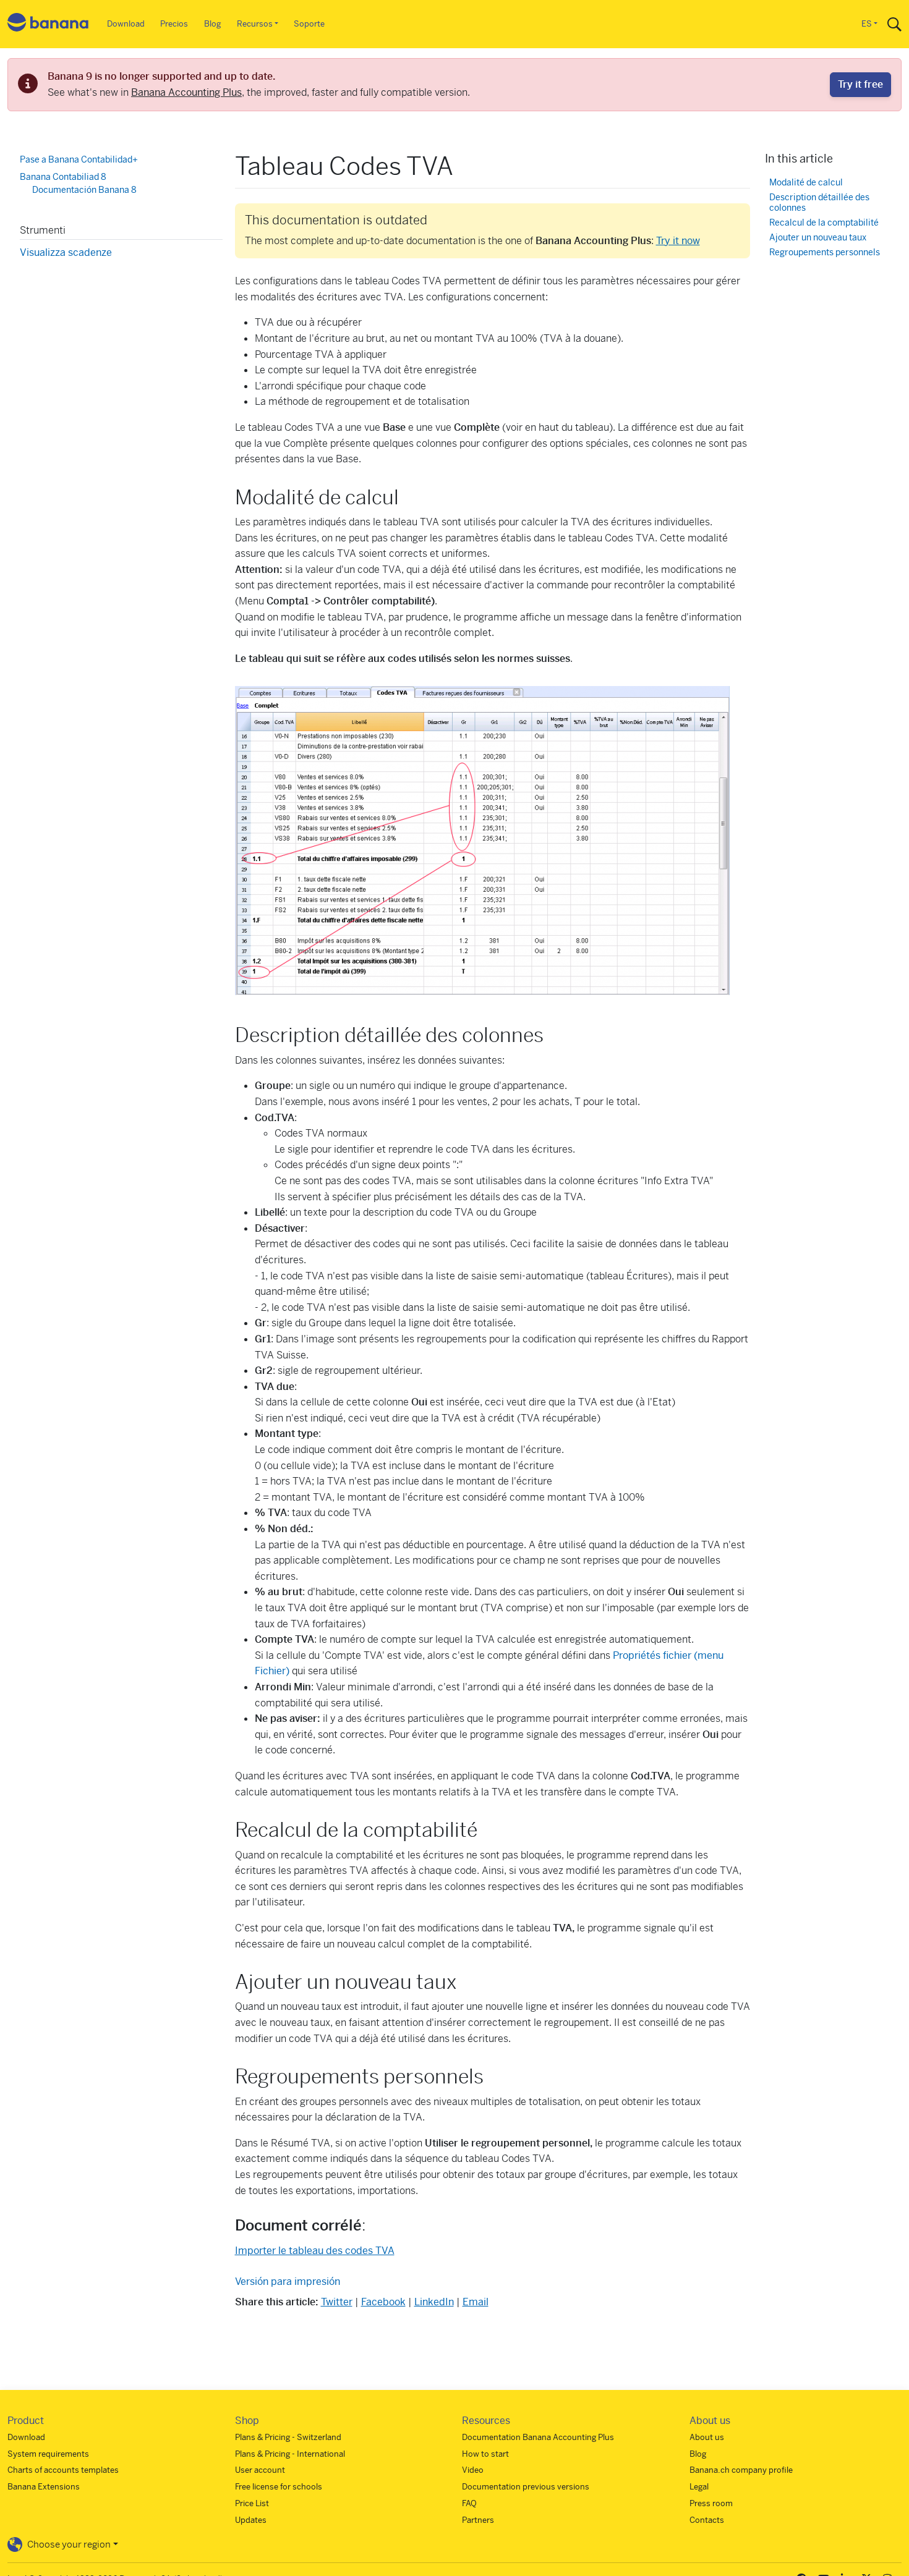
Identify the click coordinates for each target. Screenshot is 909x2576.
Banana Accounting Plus (186, 92)
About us (707, 2437)
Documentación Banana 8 (84, 190)
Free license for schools (279, 2487)
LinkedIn (434, 2302)
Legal (699, 2487)
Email (476, 2302)
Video (473, 2470)
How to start (485, 2454)
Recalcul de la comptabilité (824, 223)
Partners (478, 2520)
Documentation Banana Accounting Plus (538, 2437)
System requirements (48, 2454)
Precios (174, 24)
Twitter (337, 2302)
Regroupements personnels (825, 252)
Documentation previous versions (526, 2487)
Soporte (309, 24)
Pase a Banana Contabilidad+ (79, 159)
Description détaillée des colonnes (819, 202)
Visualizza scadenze (66, 252)
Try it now (678, 241)
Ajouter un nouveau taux (818, 237)
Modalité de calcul (806, 182)
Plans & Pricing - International (290, 2454)
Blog (212, 24)
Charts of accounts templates (63, 2470)
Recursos (255, 24)
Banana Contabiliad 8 (63, 176)
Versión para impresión (288, 2282)
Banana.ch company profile (741, 2470)
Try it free (860, 84)
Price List (252, 2503)
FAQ (469, 2503)
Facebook (383, 2302)
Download (126, 24)
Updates (251, 2520)
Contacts (707, 2520)
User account (260, 2470)
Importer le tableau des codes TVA (315, 2251)
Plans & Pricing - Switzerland (288, 2437)
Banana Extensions (44, 2487)
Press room (711, 2503)
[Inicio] (48, 24)
